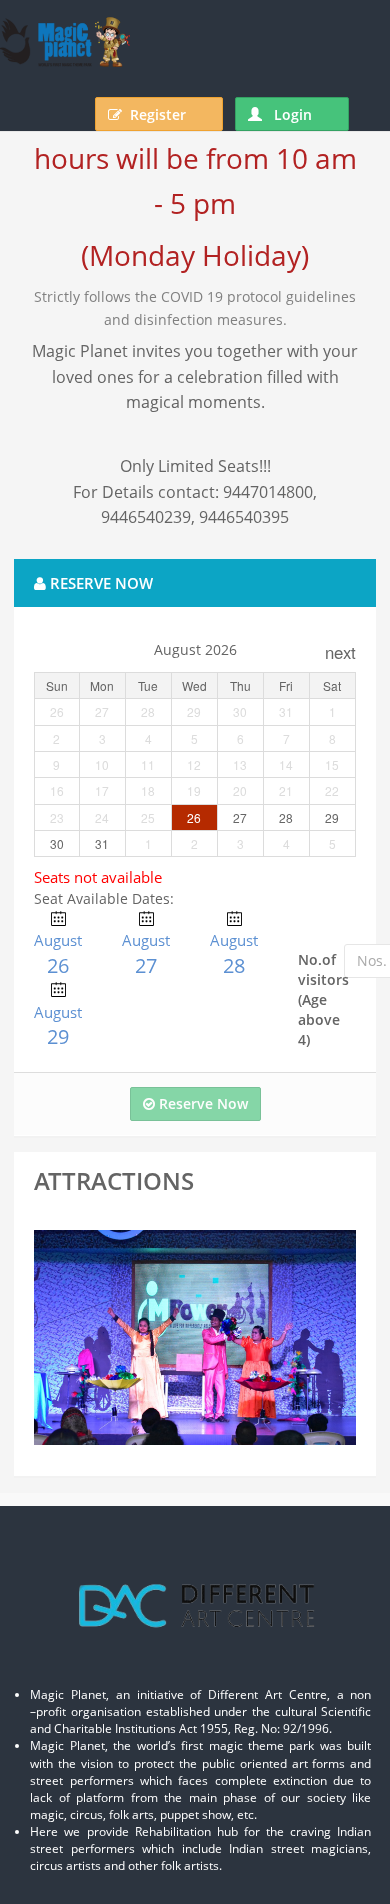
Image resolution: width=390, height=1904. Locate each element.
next (340, 652)
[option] (195, 1337)
